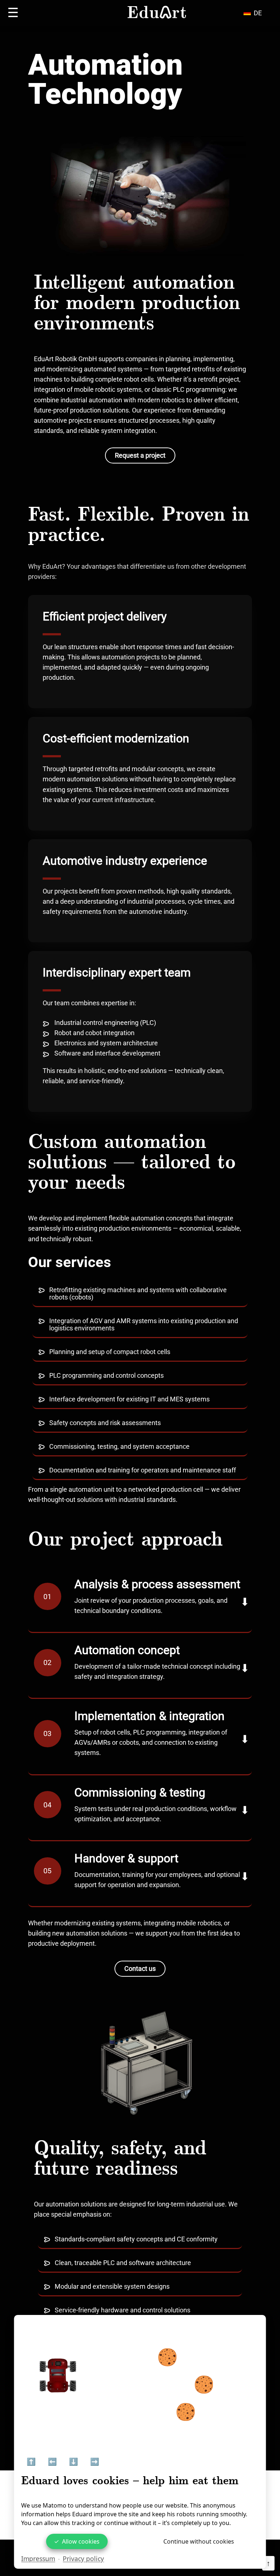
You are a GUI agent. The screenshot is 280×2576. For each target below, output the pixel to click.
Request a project (140, 455)
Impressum (38, 2559)
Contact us (140, 1969)
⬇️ (73, 2462)
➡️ (95, 2462)
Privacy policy (83, 2559)
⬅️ (52, 2462)
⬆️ (31, 2462)
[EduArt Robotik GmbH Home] (157, 13)
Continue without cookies (199, 2541)
